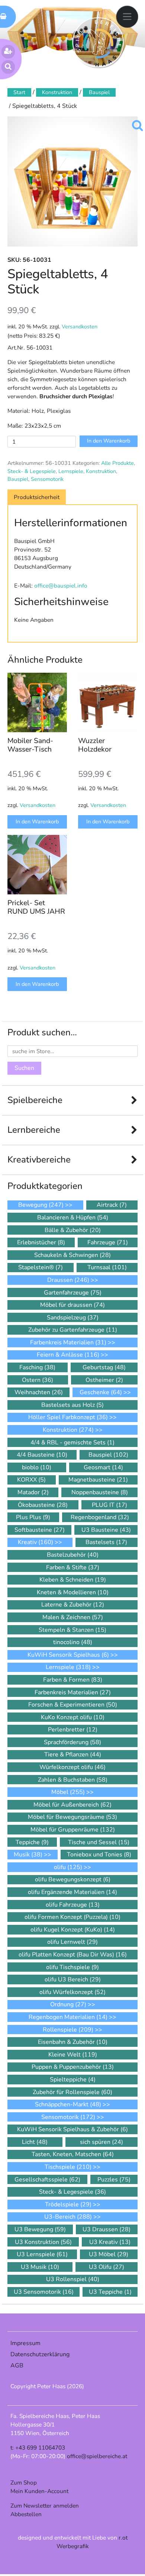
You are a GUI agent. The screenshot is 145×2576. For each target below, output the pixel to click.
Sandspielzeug (73, 1318)
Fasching (37, 1367)
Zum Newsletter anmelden (45, 2506)
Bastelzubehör (73, 1555)
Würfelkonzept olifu (72, 1767)
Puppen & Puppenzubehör (73, 2067)
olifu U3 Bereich (73, 1980)
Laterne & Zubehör (73, 1605)
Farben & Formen (73, 1680)
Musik (28, 1855)
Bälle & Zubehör (73, 1230)
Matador (33, 1492)
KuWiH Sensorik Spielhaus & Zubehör (72, 2129)
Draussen (68, 1280)
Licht (35, 2142)
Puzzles (114, 2180)
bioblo (37, 1467)
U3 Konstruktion (43, 2242)
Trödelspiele (68, 2204)
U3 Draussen (107, 2229)
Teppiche (32, 1842)
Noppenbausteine (100, 1492)
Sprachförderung (72, 1742)
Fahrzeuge (108, 1242)
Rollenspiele (68, 2030)
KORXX (31, 1480)
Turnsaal (107, 1267)
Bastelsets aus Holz (72, 1405)
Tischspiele (68, 2167)
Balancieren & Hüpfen (73, 1218)
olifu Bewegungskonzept (73, 1879)
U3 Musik (40, 2267)
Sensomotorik (47, 479)
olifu (68, 1867)
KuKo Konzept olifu (73, 1717)
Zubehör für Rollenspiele (72, 2092)
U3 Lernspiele (42, 2254)
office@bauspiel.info (61, 586)
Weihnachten (39, 1392)
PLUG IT (109, 1505)
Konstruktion (57, 92)
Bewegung (41, 1205)
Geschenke (101, 1392)
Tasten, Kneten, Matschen (73, 2154)
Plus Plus (33, 1517)
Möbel (68, 1792)
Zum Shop (24, 2482)
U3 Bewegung (40, 2229)
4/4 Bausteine (42, 1455)
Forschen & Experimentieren (73, 1705)
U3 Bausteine (106, 1530)
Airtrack (112, 1205)
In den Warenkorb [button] (37, 821)
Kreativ (36, 1542)
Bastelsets (106, 1542)
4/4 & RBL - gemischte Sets (72, 1443)
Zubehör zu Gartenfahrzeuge (73, 1330)
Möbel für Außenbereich (72, 1805)
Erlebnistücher (41, 1242)
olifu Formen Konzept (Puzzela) (72, 1917)
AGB (17, 2366)
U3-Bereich (68, 2217)
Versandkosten (80, 327)
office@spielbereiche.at (97, 2456)
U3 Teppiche (110, 2292)
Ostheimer (104, 1380)
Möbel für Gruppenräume (73, 1830)
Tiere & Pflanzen (73, 1755)
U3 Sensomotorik (44, 2292)
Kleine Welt (73, 2055)
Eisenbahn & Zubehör (73, 2042)
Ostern (38, 1380)
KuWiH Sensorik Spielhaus (68, 1655)
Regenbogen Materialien (68, 2017)
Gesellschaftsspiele (47, 2180)
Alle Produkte (117, 463)
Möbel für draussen (72, 1305)
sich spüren (101, 2142)
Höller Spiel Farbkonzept (68, 1417)
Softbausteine (40, 1530)
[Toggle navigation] (127, 17)
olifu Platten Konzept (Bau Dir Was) (73, 1955)
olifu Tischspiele (72, 1967)
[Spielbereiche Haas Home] (98, 43)
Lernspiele (71, 471)
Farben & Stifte (73, 1567)
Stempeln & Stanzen (72, 1630)
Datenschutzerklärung (40, 2354)
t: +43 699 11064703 (38, 2448)
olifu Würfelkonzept (72, 1992)
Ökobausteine (43, 1505)
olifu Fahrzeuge (73, 1905)
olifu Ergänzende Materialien (72, 1892)
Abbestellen (26, 2514)
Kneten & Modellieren (73, 1592)
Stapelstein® (41, 1267)
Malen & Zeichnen (73, 1617)
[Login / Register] (8, 52)
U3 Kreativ (110, 2242)
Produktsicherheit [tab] (37, 497)
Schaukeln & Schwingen (72, 1255)
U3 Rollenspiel (73, 2279)
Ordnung (68, 2004)
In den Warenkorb (109, 441)
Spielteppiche (73, 2080)
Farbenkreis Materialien (68, 1342)
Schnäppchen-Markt (68, 2104)
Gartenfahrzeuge (73, 1293)
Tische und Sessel (99, 1842)
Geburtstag (104, 1367)
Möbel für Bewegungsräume (72, 1817)
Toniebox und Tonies (99, 1855)
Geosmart (103, 1467)
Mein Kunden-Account (39, 2491)
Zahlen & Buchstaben (73, 1780)
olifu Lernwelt (72, 1942)
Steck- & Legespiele (32, 471)
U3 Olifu (107, 2267)
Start (19, 92)
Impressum (25, 2343)
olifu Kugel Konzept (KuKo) (73, 1930)
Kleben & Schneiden (73, 1580)
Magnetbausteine (98, 1480)
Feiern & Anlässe (68, 1355)
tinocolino (73, 1642)
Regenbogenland (100, 1517)
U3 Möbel (109, 2254)
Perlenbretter (73, 1730)
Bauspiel (99, 92)
